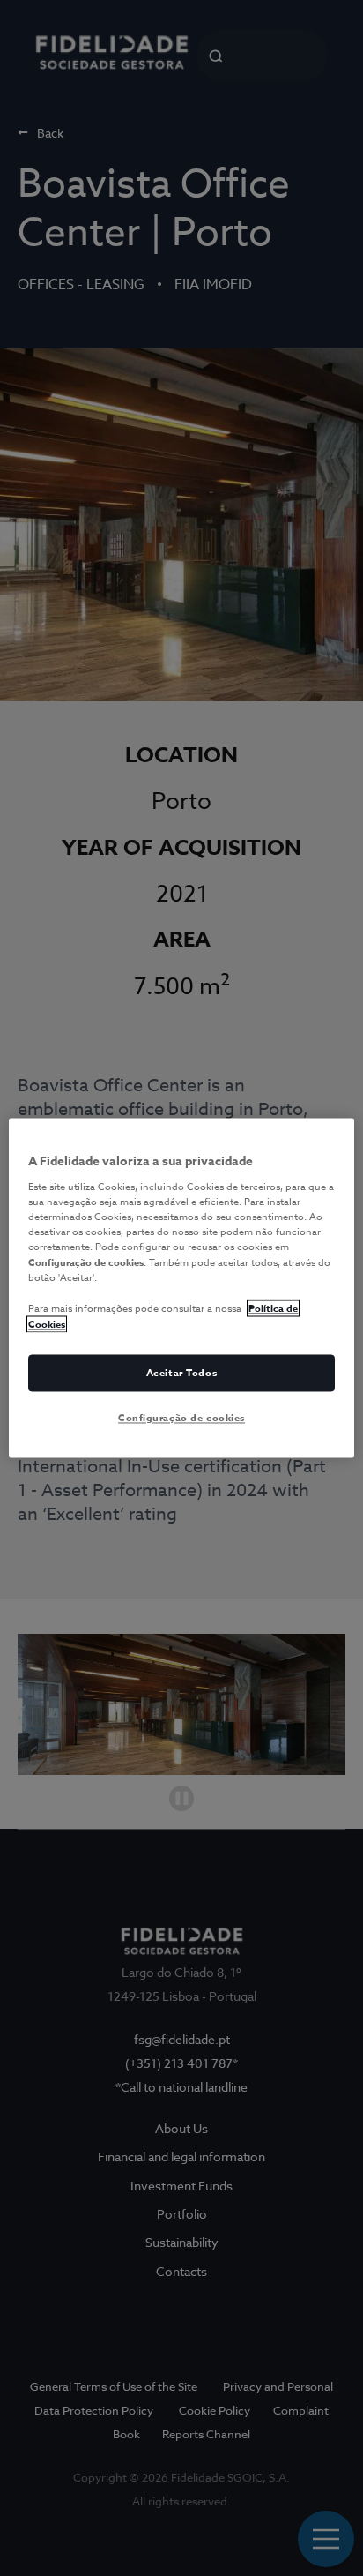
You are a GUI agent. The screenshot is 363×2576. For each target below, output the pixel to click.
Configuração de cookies (181, 1418)
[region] (181, 1288)
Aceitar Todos (181, 1373)
